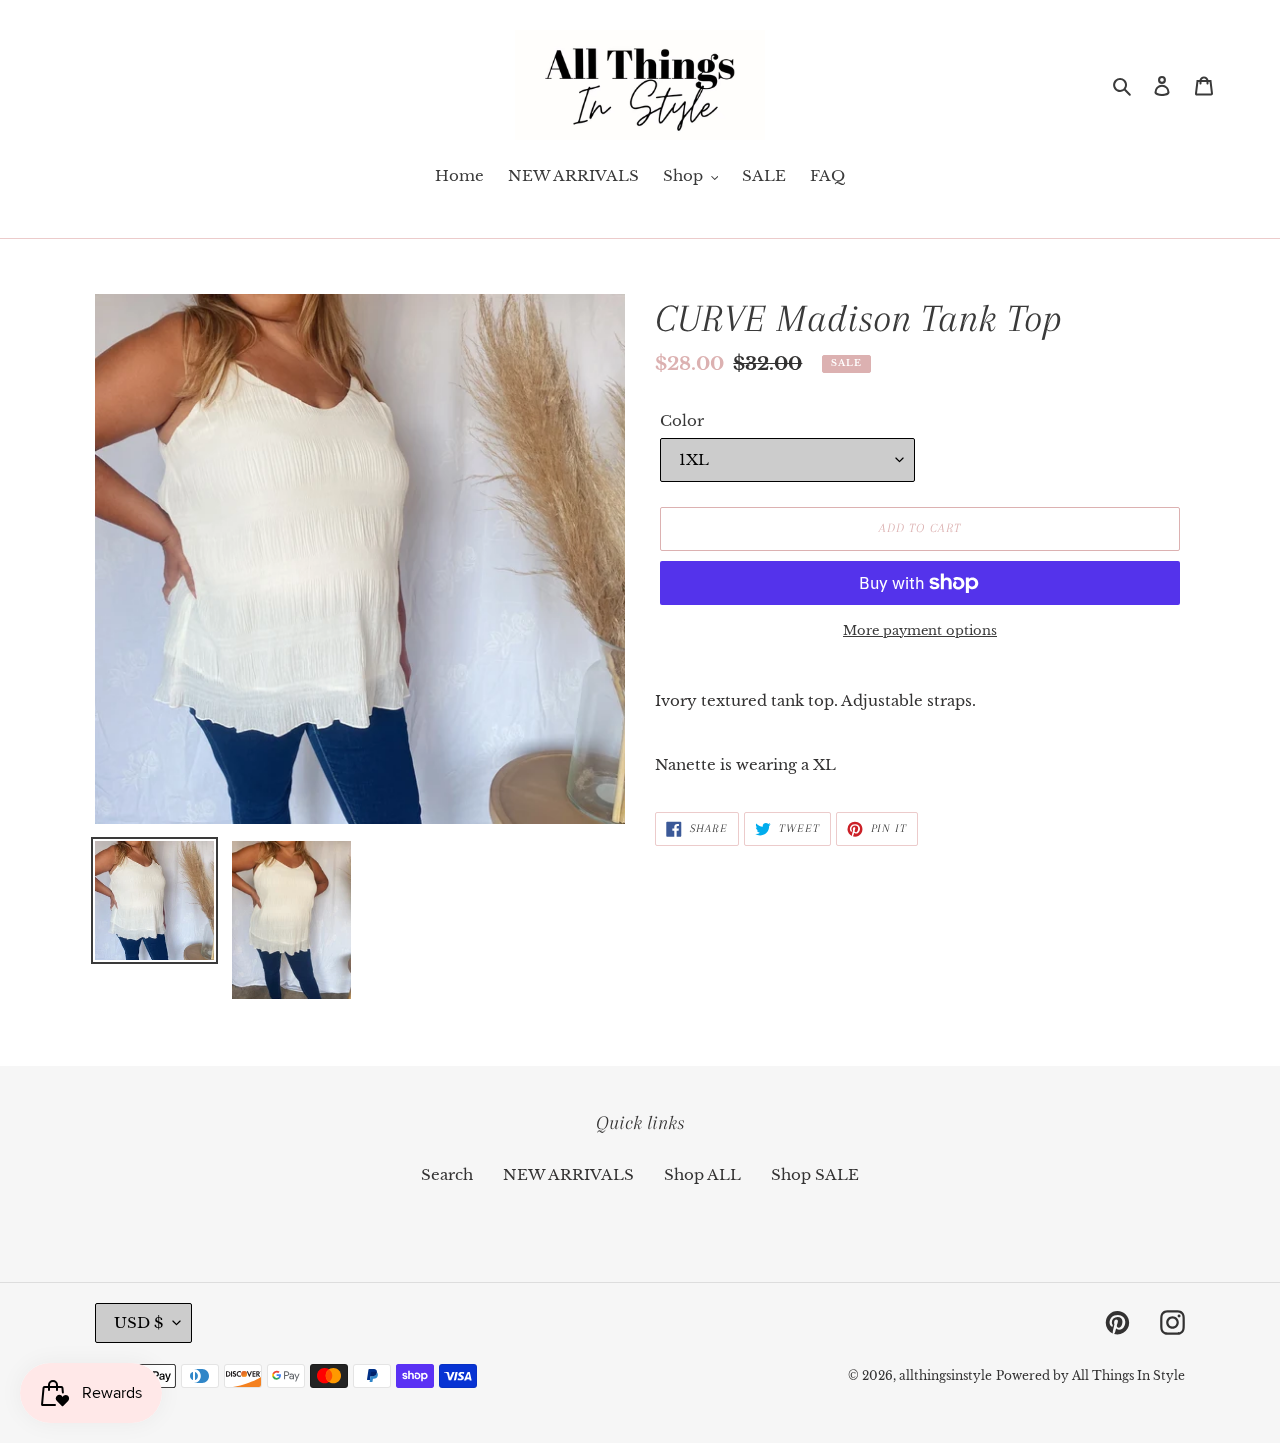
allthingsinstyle (945, 1375)
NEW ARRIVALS (568, 1174)
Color (682, 420)
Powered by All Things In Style (1090, 1375)
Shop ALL (702, 1174)
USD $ (138, 1322)
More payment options (920, 630)
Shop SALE (815, 1174)
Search (447, 1174)
